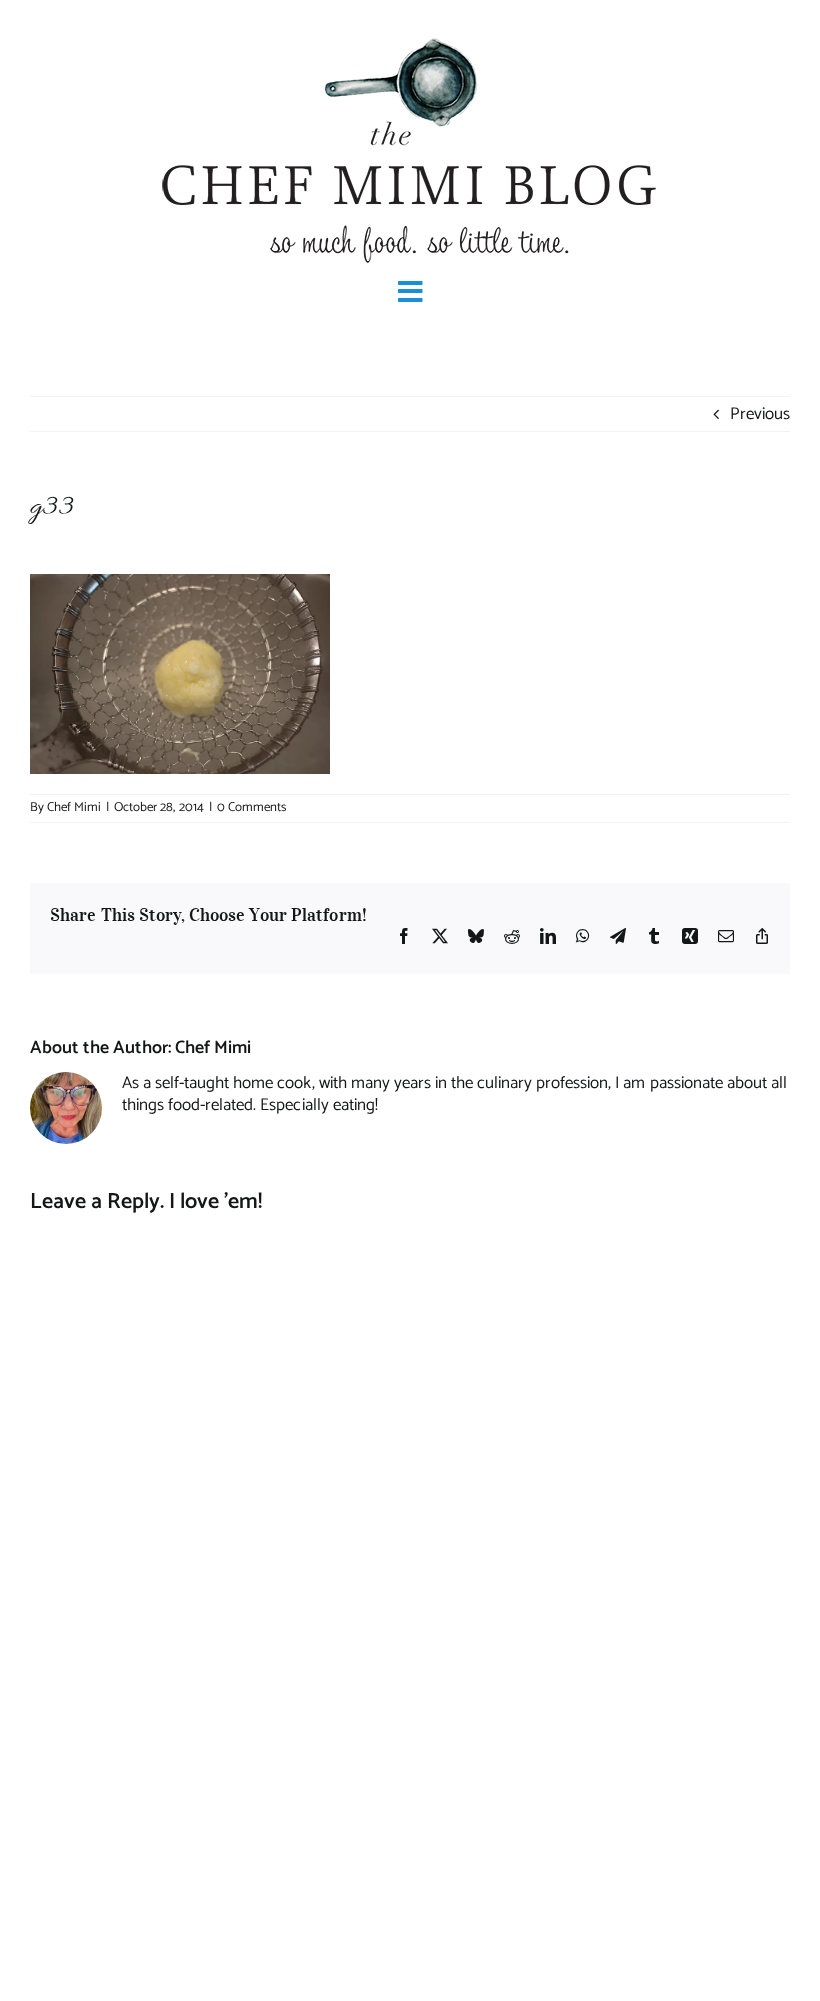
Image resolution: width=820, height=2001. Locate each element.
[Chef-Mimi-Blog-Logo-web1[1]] (410, 36)
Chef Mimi (74, 807)
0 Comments (251, 807)
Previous (760, 414)
